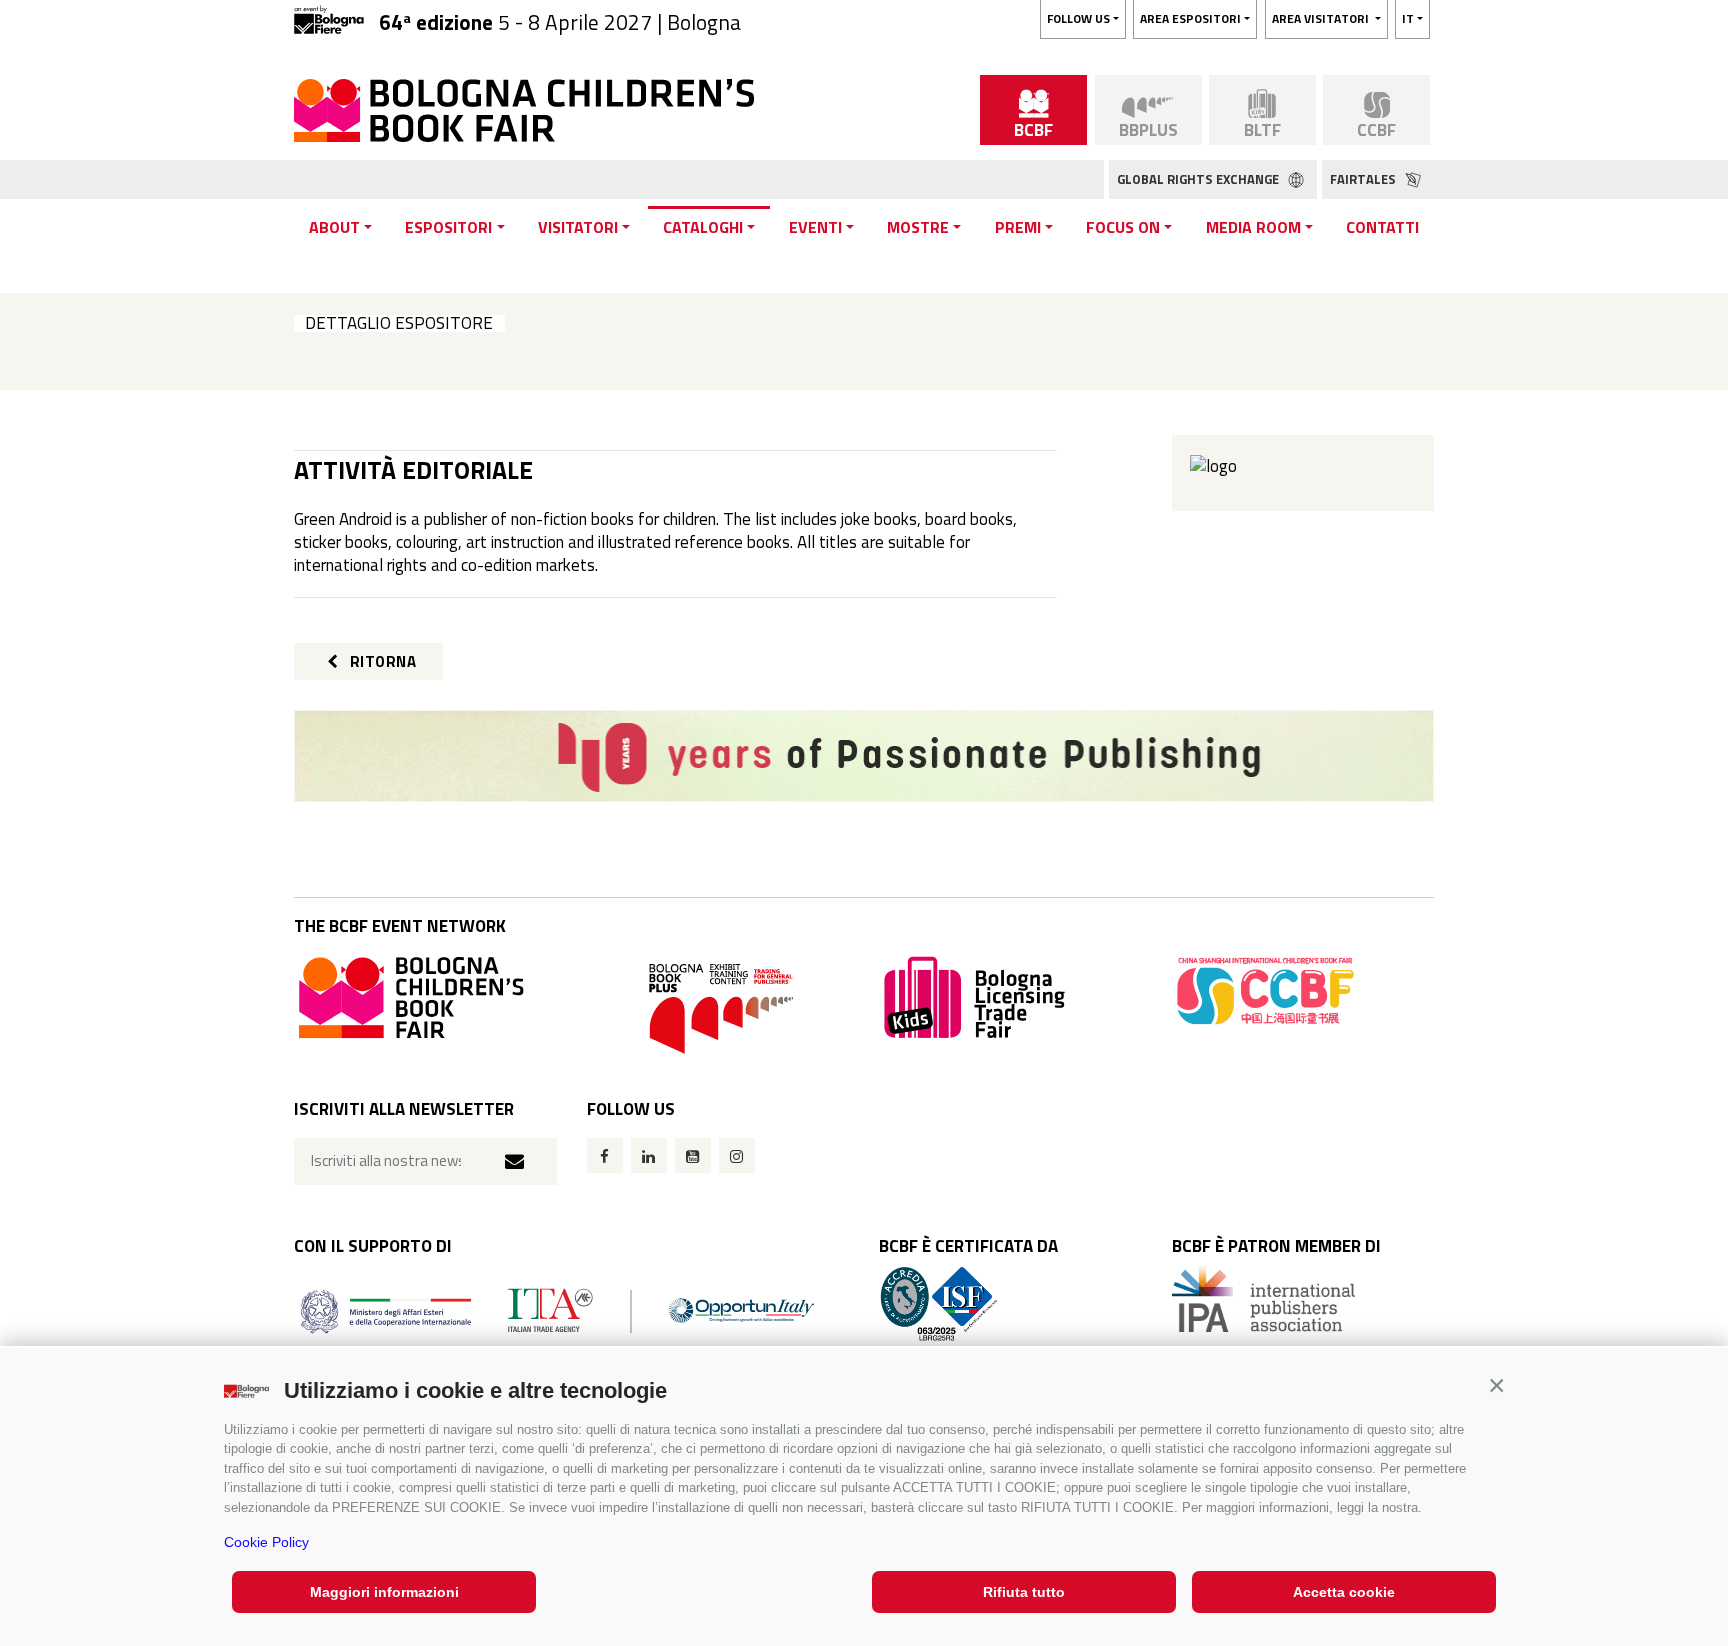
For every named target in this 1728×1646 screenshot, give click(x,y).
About (334, 227)
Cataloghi (703, 227)
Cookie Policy (266, 1542)
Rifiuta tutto (1024, 1592)
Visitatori (578, 227)
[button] (1496, 1385)
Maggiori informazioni (384, 1592)
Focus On (1123, 227)
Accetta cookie (1344, 1592)
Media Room (1253, 227)
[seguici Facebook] (605, 1155)
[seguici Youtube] (693, 1155)
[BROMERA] (864, 756)
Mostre (918, 227)
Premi (1018, 227)
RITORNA (381, 661)
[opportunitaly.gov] (557, 1309)
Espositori (448, 227)
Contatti (1382, 227)
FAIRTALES (1364, 179)
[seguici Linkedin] (649, 1155)
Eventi (815, 227)
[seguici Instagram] (737, 1155)
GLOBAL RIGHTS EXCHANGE (1199, 179)
